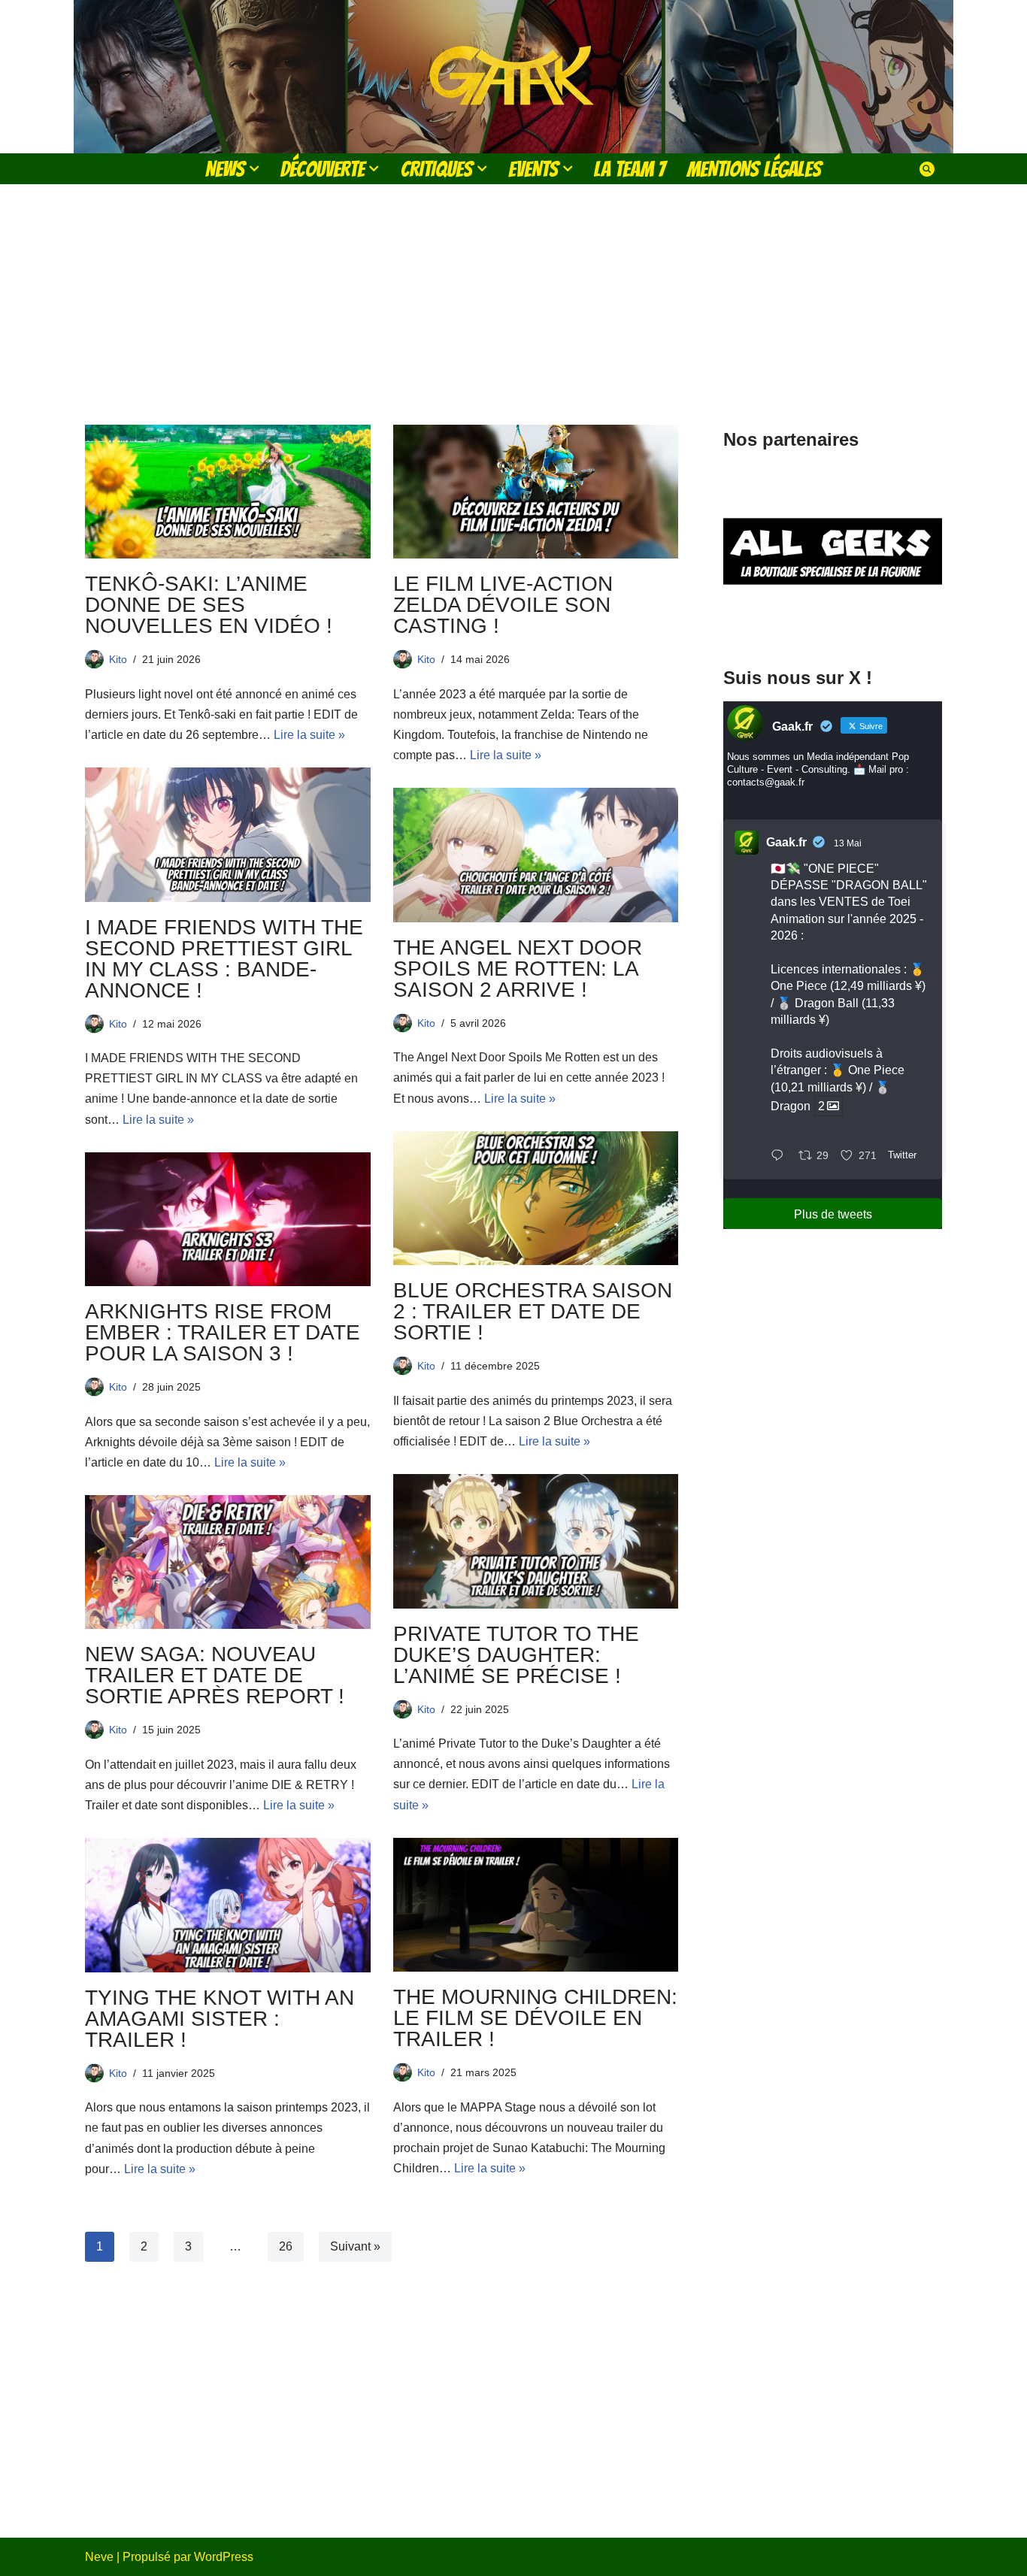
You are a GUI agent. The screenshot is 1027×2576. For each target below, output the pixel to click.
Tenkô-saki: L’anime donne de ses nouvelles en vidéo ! (209, 605)
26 (286, 2246)
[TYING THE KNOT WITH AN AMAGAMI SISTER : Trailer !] (228, 1905)
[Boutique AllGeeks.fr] (833, 623)
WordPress (224, 2557)
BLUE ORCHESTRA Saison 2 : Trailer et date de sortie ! (533, 1311)
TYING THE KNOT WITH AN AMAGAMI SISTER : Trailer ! (220, 2019)
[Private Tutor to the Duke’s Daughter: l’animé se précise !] (536, 1541)
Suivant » (355, 2246)
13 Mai (848, 843)
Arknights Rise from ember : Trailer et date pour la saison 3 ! (223, 1332)
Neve (99, 2557)
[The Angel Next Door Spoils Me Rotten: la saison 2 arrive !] (536, 855)
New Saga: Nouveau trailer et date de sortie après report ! (215, 1675)
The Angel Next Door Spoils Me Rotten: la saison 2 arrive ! (518, 969)
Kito (118, 659)
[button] (254, 168)
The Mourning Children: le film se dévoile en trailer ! (535, 2018)
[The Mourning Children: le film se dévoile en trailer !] (536, 1905)
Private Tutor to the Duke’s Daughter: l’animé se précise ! (516, 1655)
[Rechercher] (927, 169)
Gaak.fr (786, 842)
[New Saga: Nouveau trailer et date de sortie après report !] (228, 1562)
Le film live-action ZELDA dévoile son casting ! (503, 605)
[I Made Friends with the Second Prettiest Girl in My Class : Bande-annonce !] (228, 834)
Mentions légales (754, 169)
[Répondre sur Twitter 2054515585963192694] (781, 1156)
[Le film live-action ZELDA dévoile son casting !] (536, 492)
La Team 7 (630, 169)
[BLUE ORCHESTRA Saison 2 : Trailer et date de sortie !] (536, 1198)
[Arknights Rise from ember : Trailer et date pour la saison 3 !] (228, 1219)
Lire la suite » (309, 735)
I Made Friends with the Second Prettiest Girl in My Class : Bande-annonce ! (224, 959)
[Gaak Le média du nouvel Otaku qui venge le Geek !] (513, 77)
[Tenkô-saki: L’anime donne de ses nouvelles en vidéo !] (228, 492)
